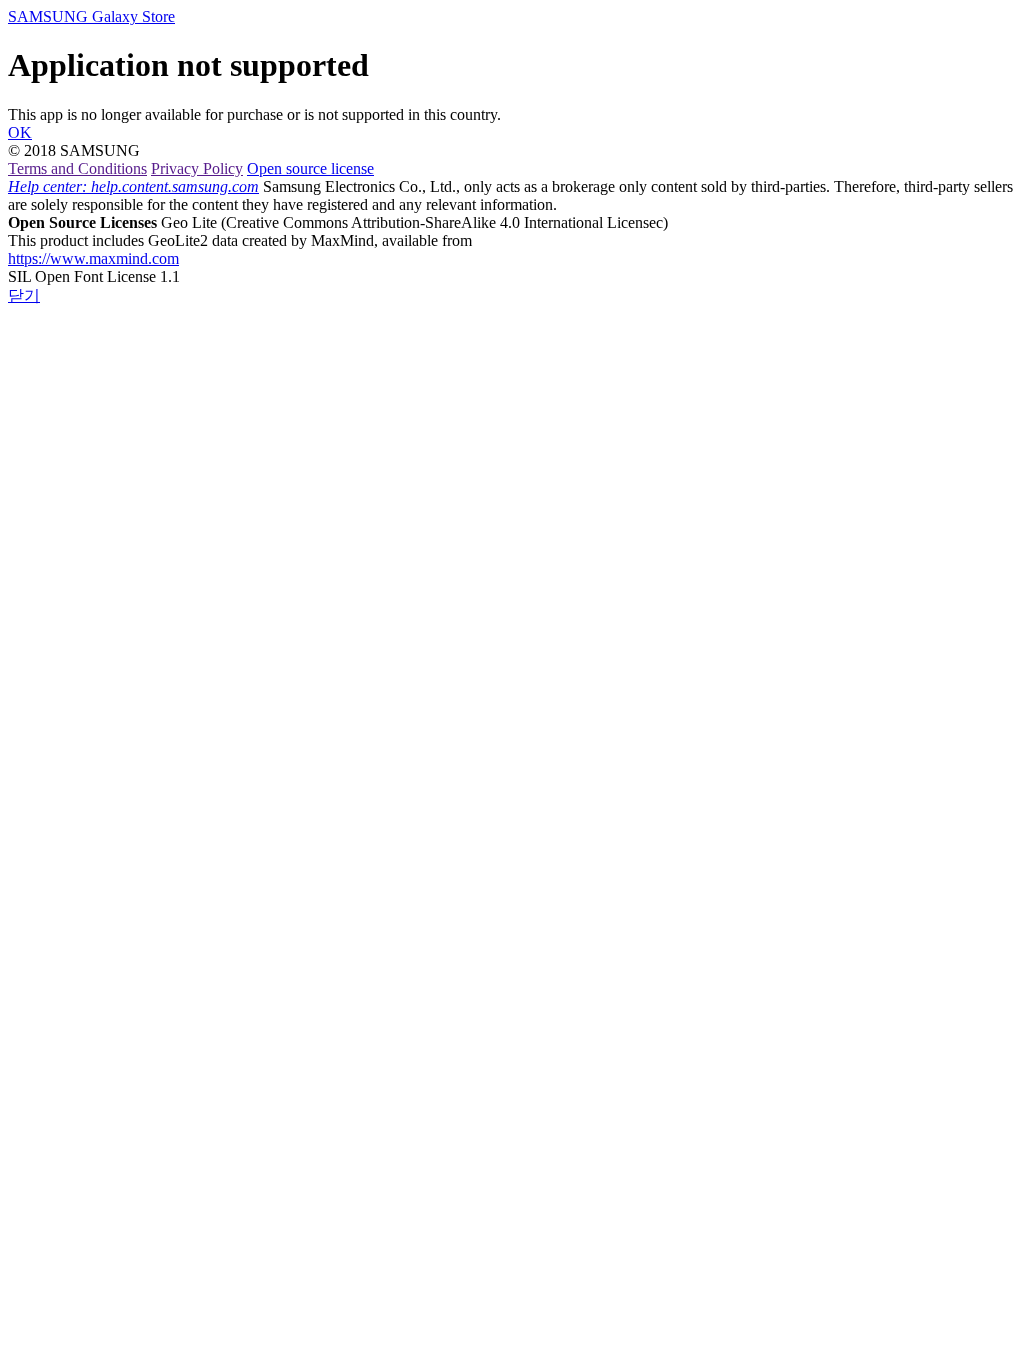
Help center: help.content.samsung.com (133, 186)
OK (20, 132)
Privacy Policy (197, 168)
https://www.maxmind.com (93, 258)
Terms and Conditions (77, 168)
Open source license (310, 168)
